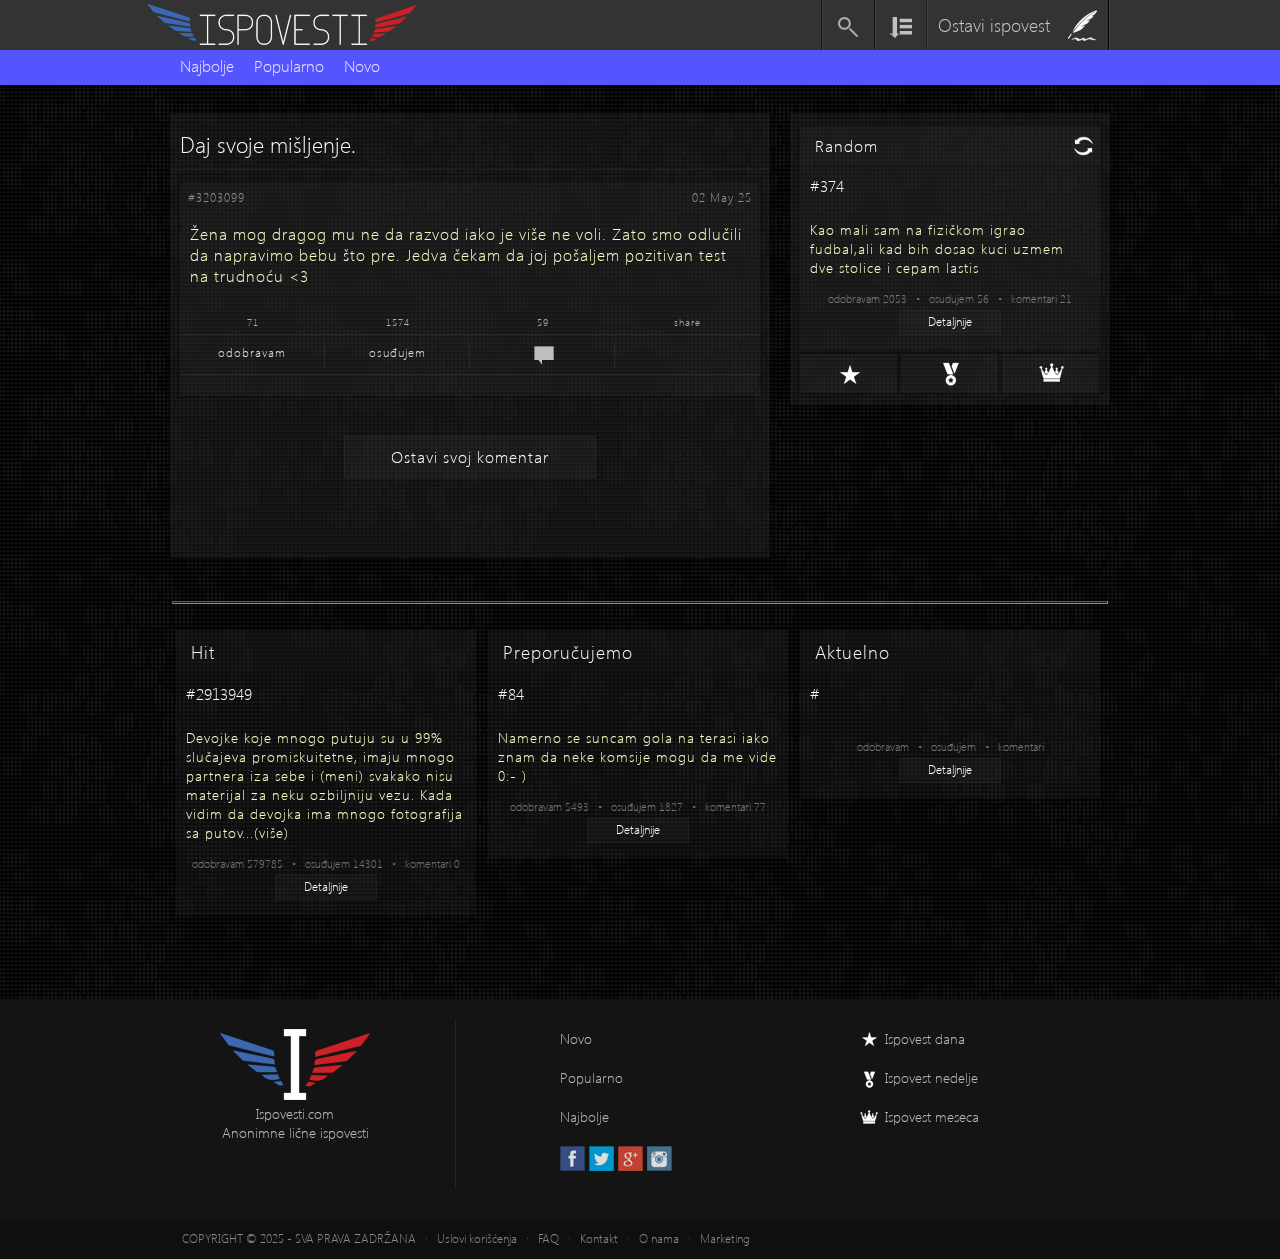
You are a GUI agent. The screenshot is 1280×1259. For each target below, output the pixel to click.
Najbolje (207, 65)
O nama (659, 1238)
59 (543, 322)
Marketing (725, 1238)
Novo (362, 65)
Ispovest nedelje (931, 1077)
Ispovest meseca (932, 1116)
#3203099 (216, 197)
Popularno (289, 65)
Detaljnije (950, 321)
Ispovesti (290, 25)
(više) (271, 832)
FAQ (548, 1238)
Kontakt (599, 1238)
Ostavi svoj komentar (470, 456)
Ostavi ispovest (994, 24)
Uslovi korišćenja (477, 1238)
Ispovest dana (925, 1038)
